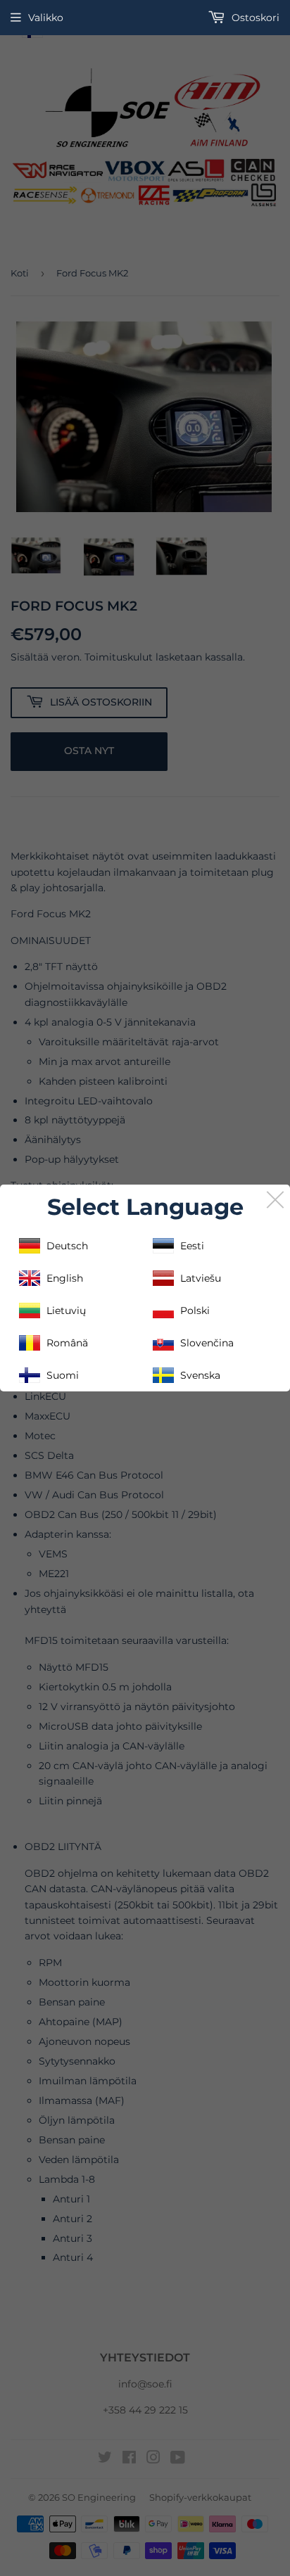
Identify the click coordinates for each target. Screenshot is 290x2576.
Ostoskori (254, 18)
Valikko (46, 18)
